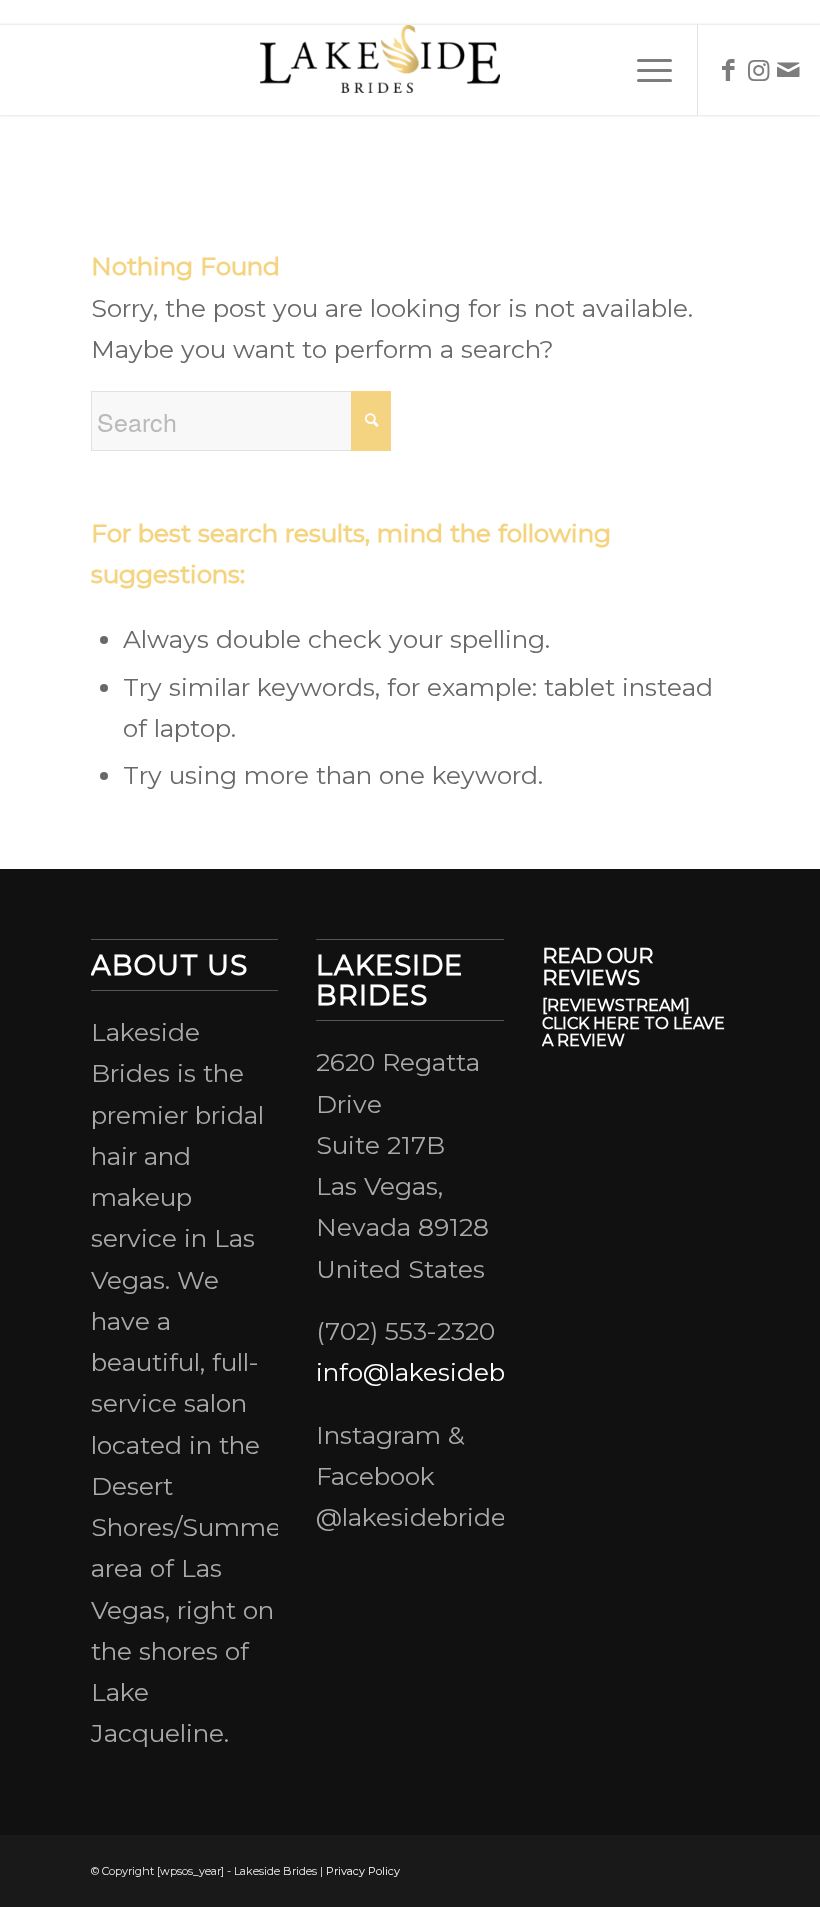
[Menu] (644, 70)
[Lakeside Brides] (410, 70)
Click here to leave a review (633, 1032)
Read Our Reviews (597, 967)
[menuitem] (644, 70)
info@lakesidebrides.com (470, 1372)
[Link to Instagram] (759, 70)
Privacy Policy (363, 1871)
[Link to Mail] (789, 70)
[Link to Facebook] (729, 70)
